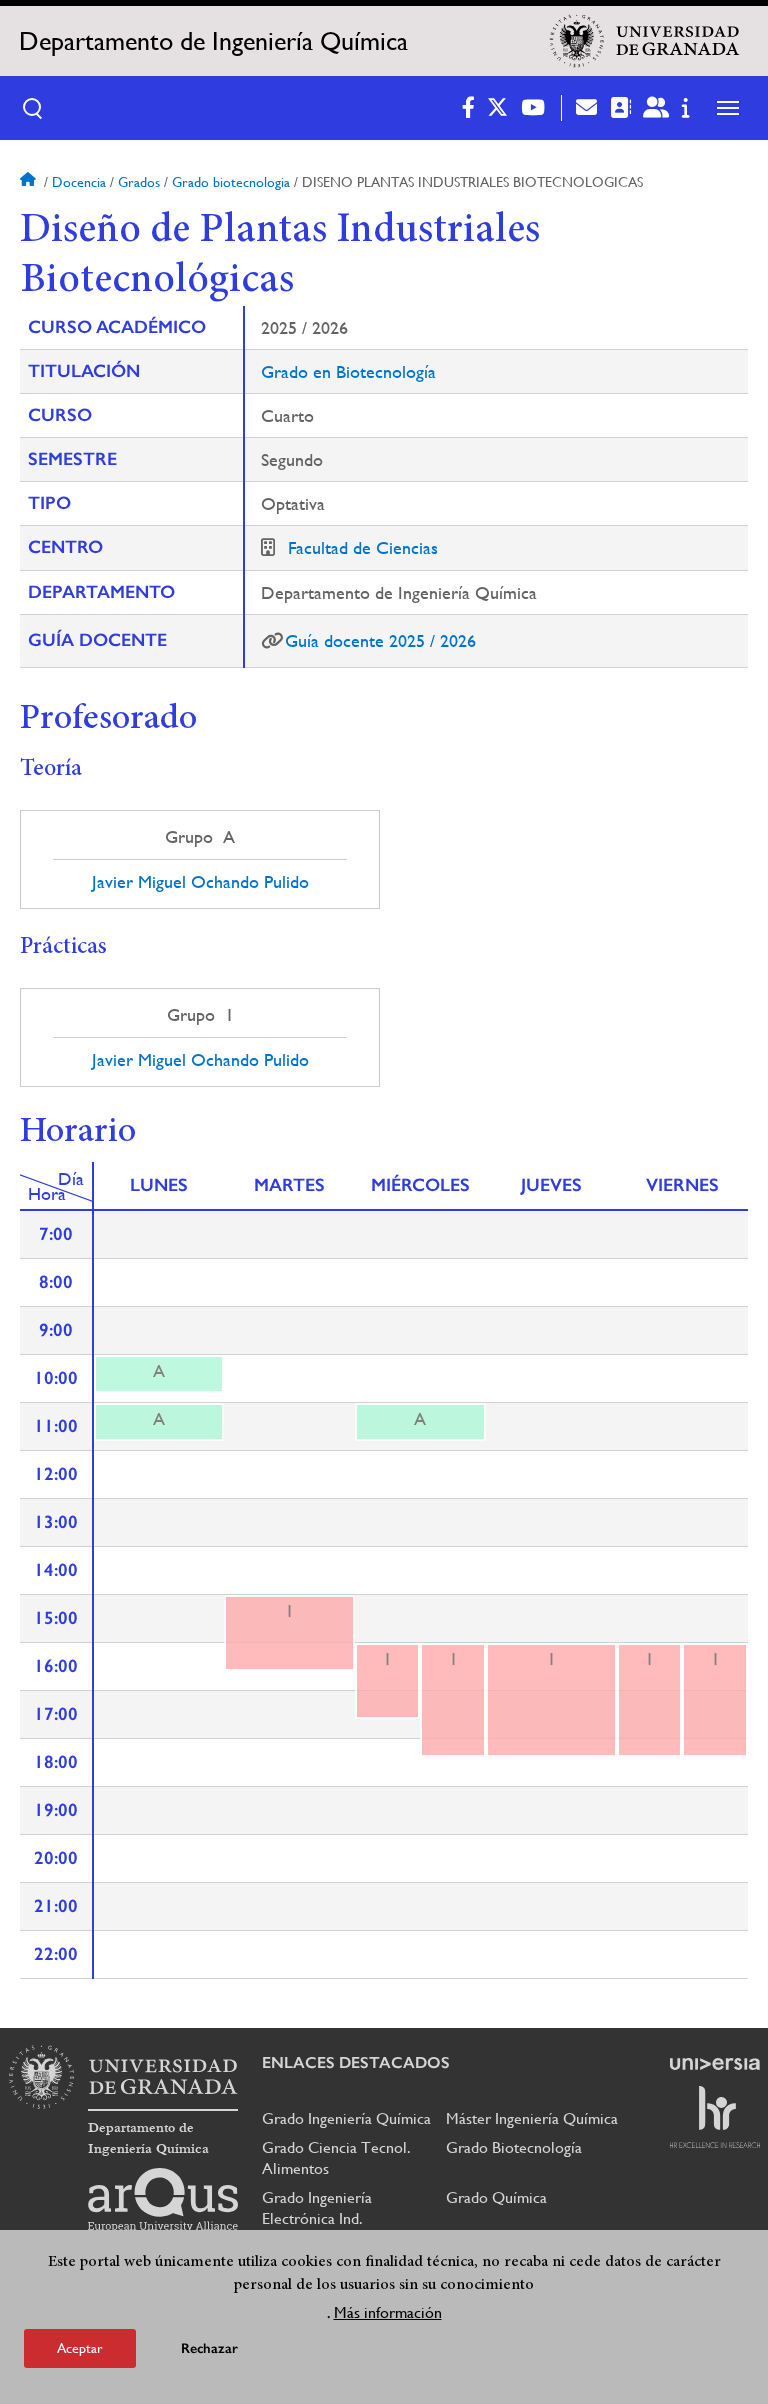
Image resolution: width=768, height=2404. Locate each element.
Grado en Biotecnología (348, 371)
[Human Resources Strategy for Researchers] (715, 2117)
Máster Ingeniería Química (532, 2118)
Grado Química (496, 2197)
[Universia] (715, 2064)
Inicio (30, 182)
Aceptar (80, 2348)
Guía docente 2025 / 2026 (380, 640)
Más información (388, 2312)
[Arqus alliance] (163, 2200)
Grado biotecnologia (231, 182)
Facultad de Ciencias (363, 547)
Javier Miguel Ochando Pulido (200, 882)
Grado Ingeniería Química (346, 2118)
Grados (139, 182)
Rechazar (209, 2348)
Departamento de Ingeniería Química (213, 41)
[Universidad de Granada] (645, 41)
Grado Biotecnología (514, 2147)
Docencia (79, 182)
